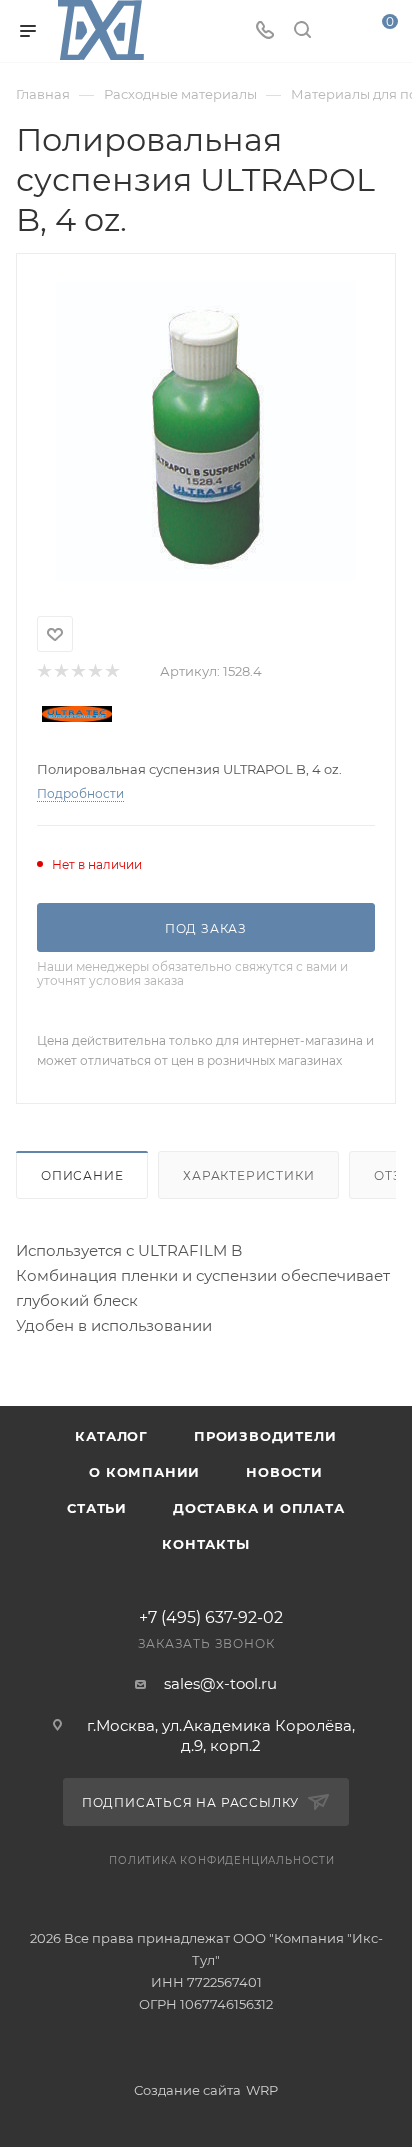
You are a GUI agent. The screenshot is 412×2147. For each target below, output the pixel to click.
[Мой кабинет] (340, 31)
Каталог (111, 1436)
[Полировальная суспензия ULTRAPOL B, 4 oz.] (206, 431)
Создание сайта (187, 2090)
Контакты (205, 1544)
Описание (82, 1175)
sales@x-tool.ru (220, 1683)
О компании (144, 1472)
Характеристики (248, 1175)
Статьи (97, 1508)
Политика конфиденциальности (222, 1860)
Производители (265, 1436)
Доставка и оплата (259, 1508)
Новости (284, 1472)
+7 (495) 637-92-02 (211, 1618)
